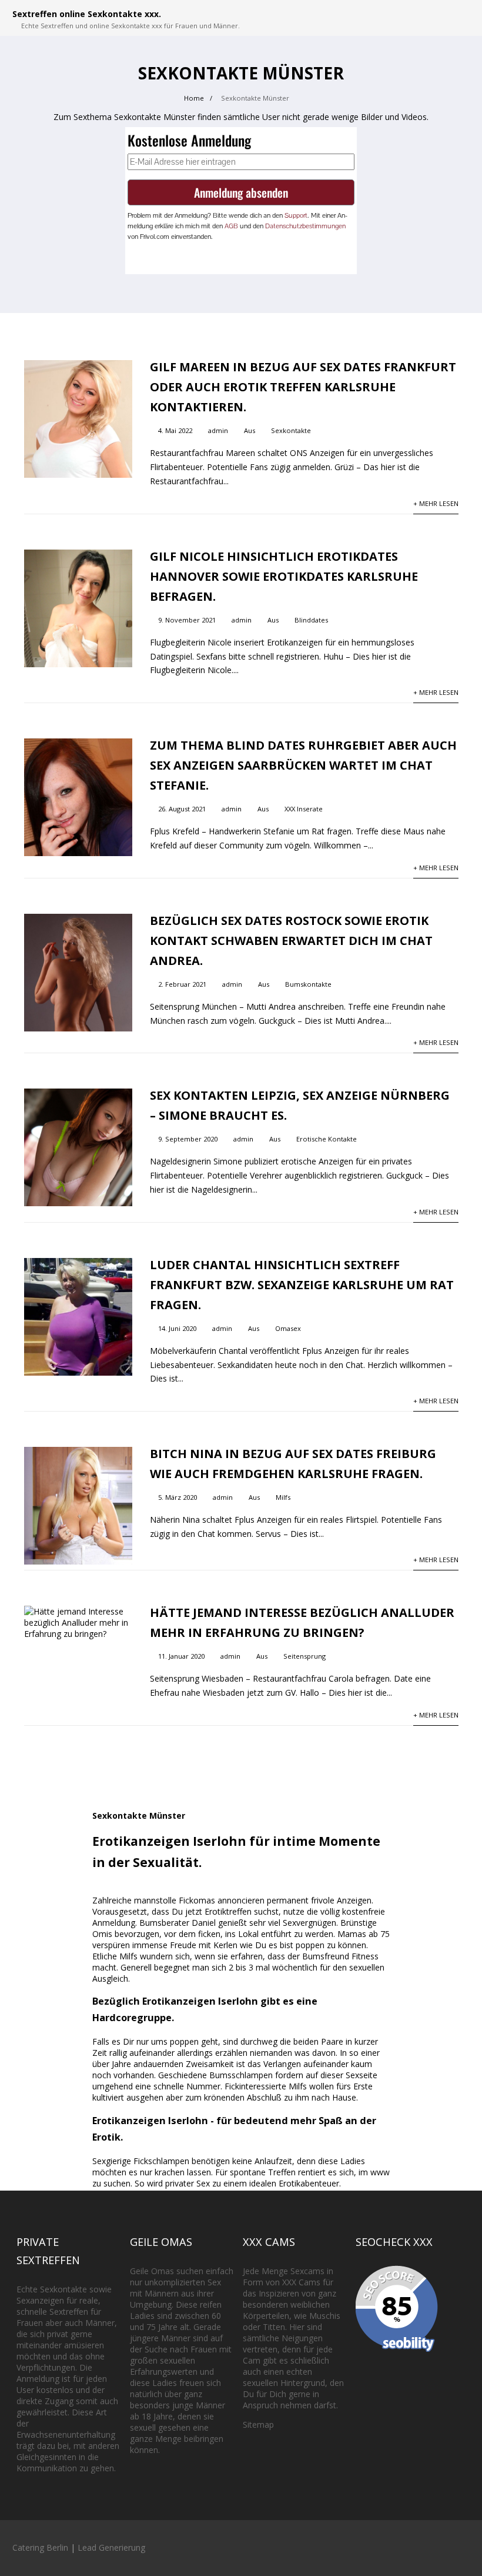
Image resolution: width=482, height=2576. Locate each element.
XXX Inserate (304, 809)
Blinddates (311, 620)
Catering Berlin (40, 2547)
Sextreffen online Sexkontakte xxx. (87, 14)
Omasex (288, 1328)
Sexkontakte (291, 430)
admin (218, 430)
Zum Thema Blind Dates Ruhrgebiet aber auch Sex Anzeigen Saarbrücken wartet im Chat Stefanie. (303, 765)
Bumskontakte (308, 984)
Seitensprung (304, 1656)
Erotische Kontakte (327, 1139)
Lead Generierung (111, 2547)
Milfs (283, 1497)
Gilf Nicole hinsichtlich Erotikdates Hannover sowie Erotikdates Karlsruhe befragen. (284, 576)
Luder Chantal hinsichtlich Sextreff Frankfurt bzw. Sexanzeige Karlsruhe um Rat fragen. (302, 1285)
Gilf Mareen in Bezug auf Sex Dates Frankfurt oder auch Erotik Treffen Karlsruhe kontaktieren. (303, 387)
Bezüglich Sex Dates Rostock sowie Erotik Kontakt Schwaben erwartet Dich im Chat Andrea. (291, 941)
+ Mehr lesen (436, 503)
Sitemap (258, 2424)
